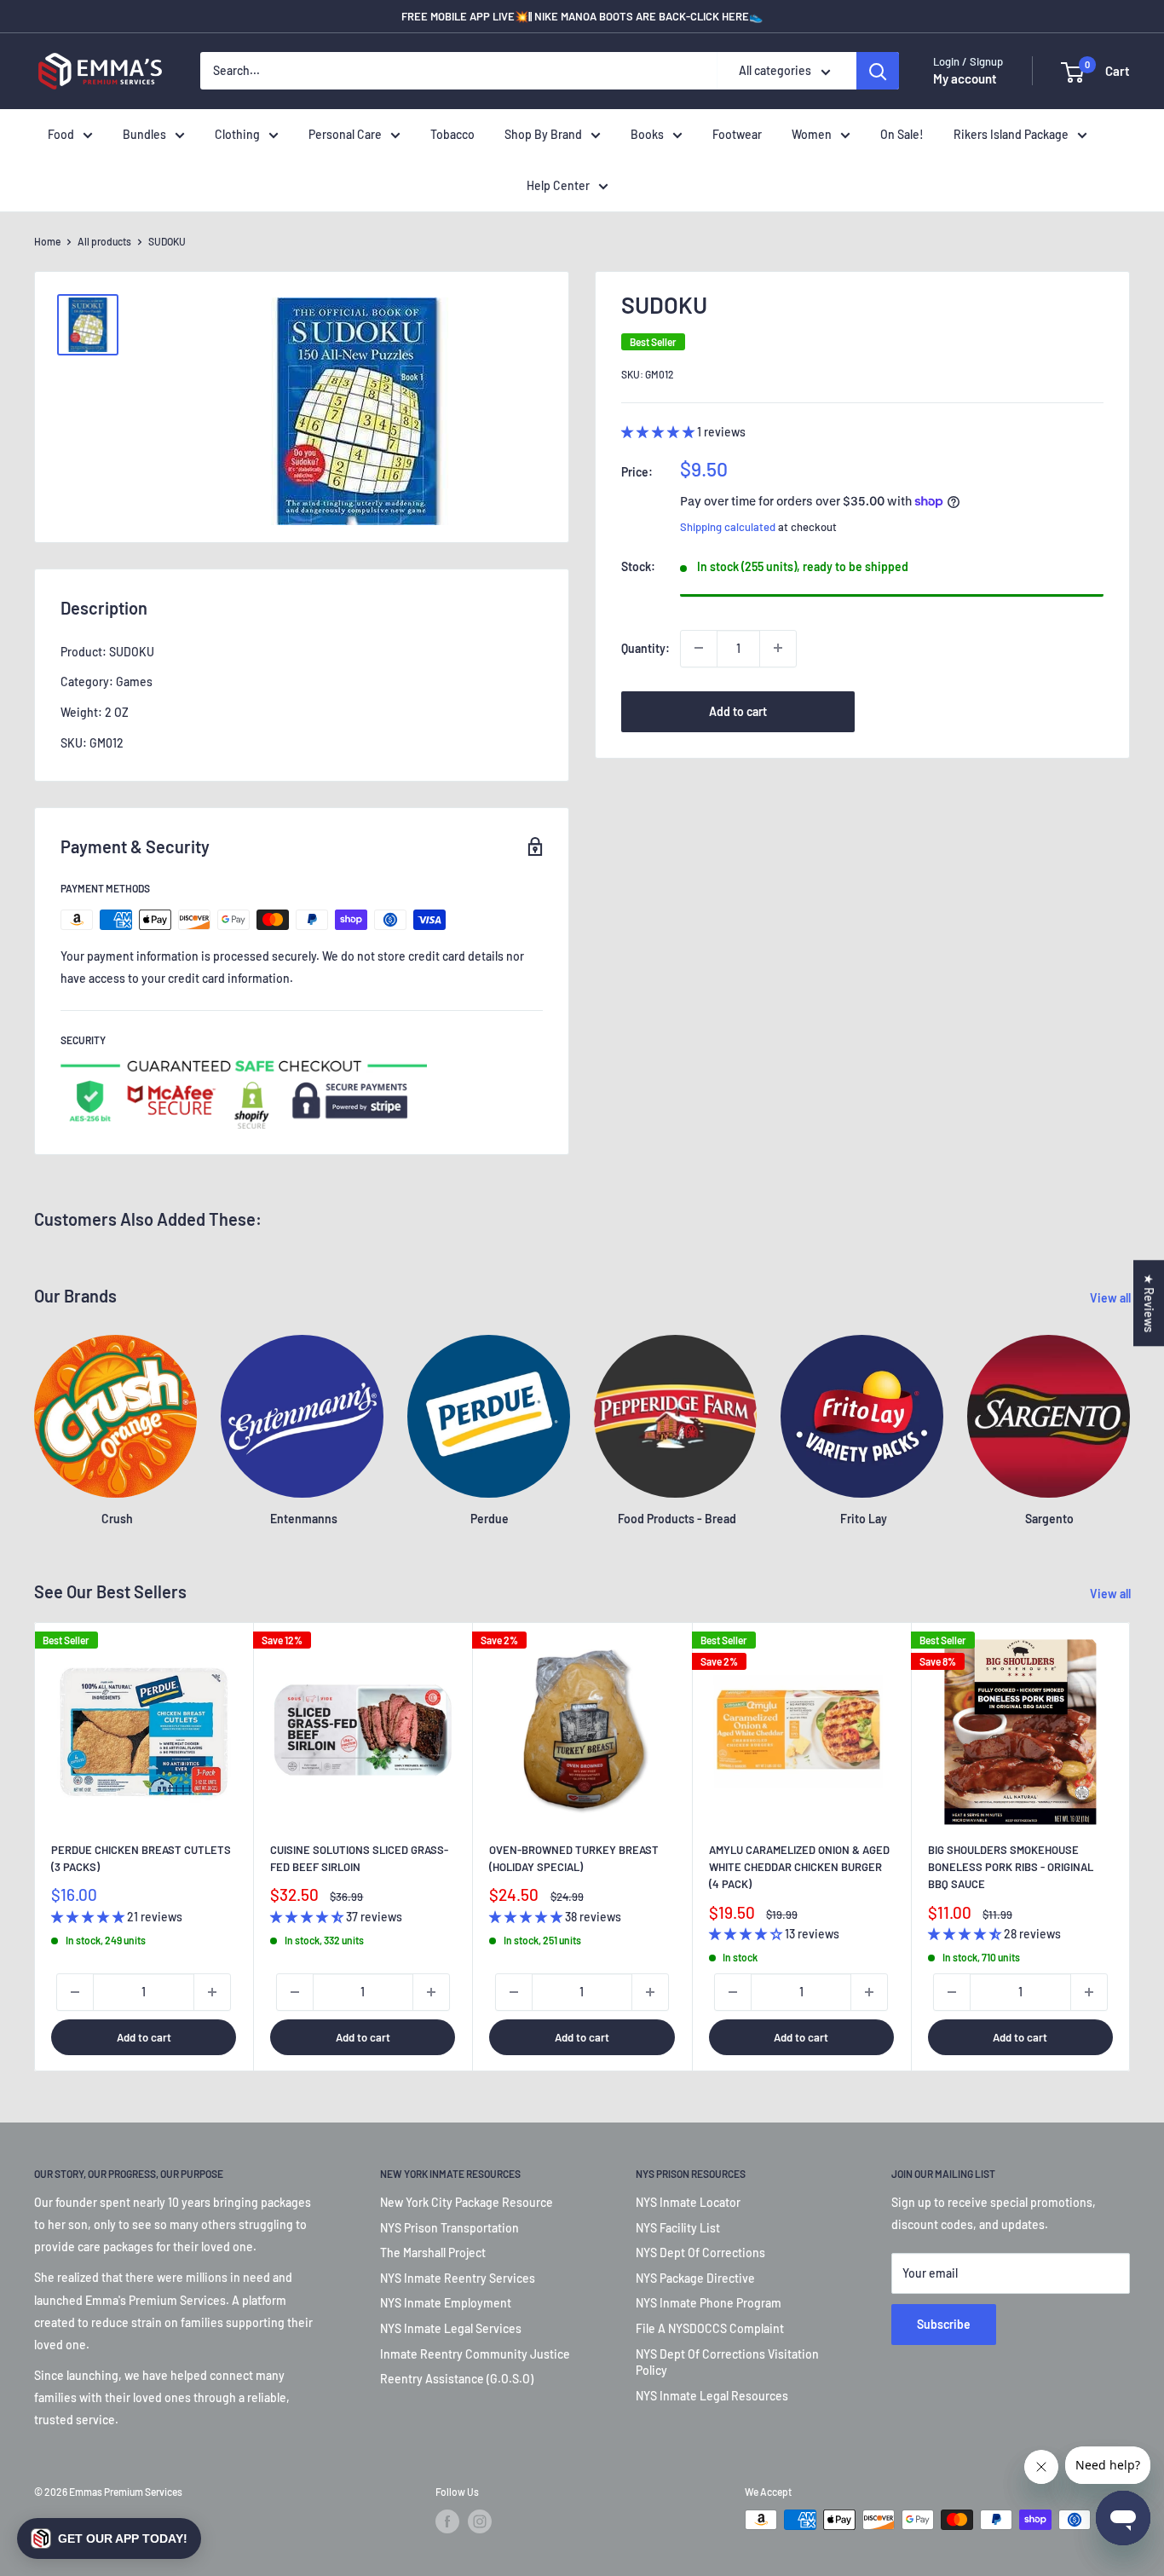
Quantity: (645, 647)
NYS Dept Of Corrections (700, 2253)
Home (47, 241)
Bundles (144, 134)
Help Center (558, 185)
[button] (109, 2538)
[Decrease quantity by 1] (699, 648)
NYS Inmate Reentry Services (458, 2278)
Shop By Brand (543, 134)
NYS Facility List (678, 2228)
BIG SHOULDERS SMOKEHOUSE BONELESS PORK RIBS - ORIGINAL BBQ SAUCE (1011, 1867)
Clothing (237, 134)
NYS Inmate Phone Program (709, 2303)
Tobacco (452, 134)
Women (812, 134)
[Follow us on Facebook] (447, 2521)
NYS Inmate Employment (446, 2303)
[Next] (1130, 1847)
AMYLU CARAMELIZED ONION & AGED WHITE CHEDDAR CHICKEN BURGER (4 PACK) (799, 1867)
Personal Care (345, 134)
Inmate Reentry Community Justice (475, 2354)
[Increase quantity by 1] (778, 648)
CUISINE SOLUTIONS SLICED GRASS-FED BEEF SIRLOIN (359, 1858)
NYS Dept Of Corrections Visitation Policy (727, 2362)
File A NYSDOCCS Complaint (710, 2328)
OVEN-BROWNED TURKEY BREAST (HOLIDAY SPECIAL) (574, 1858)
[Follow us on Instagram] (480, 2521)
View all (1112, 1298)
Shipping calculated (728, 526)
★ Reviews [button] (1149, 1303)
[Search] (878, 72)
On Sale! (902, 134)
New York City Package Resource (467, 2202)
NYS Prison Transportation (449, 2228)
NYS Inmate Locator (688, 2202)
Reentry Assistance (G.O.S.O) (457, 2379)
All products (104, 241)
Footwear (737, 134)
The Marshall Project (433, 2253)
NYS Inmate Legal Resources (712, 2396)
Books (647, 134)
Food (61, 134)
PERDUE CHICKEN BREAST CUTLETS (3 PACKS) (141, 1858)
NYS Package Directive (695, 2278)
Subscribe (944, 2324)
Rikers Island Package (1011, 134)
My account (965, 79)
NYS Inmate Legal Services (451, 2328)
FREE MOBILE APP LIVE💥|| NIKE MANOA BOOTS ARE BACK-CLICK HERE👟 (582, 16)
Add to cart (738, 710)
